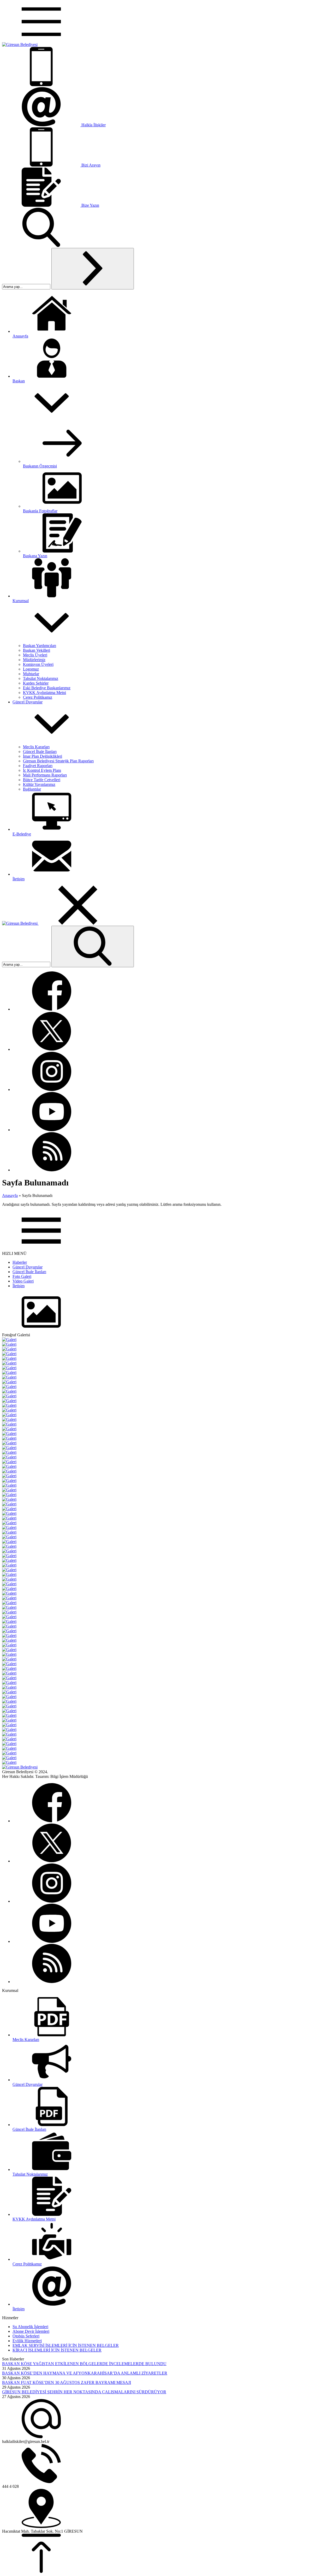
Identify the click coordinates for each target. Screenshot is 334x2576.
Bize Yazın (90, 205)
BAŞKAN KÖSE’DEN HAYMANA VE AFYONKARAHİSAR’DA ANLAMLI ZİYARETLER (85, 2373)
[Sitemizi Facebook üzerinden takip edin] (52, 1009)
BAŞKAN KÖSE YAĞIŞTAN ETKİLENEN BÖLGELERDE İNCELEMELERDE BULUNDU (84, 2364)
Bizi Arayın (91, 165)
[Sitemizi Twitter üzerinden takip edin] (52, 1049)
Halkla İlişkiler (94, 125)
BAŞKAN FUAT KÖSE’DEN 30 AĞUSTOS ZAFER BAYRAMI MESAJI (67, 2382)
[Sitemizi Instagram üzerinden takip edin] (52, 1090)
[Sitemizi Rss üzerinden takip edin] (52, 1170)
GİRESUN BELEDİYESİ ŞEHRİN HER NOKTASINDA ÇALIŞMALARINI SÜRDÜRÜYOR (84, 2392)
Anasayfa (10, 1195)
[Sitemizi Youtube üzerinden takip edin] (52, 1130)
